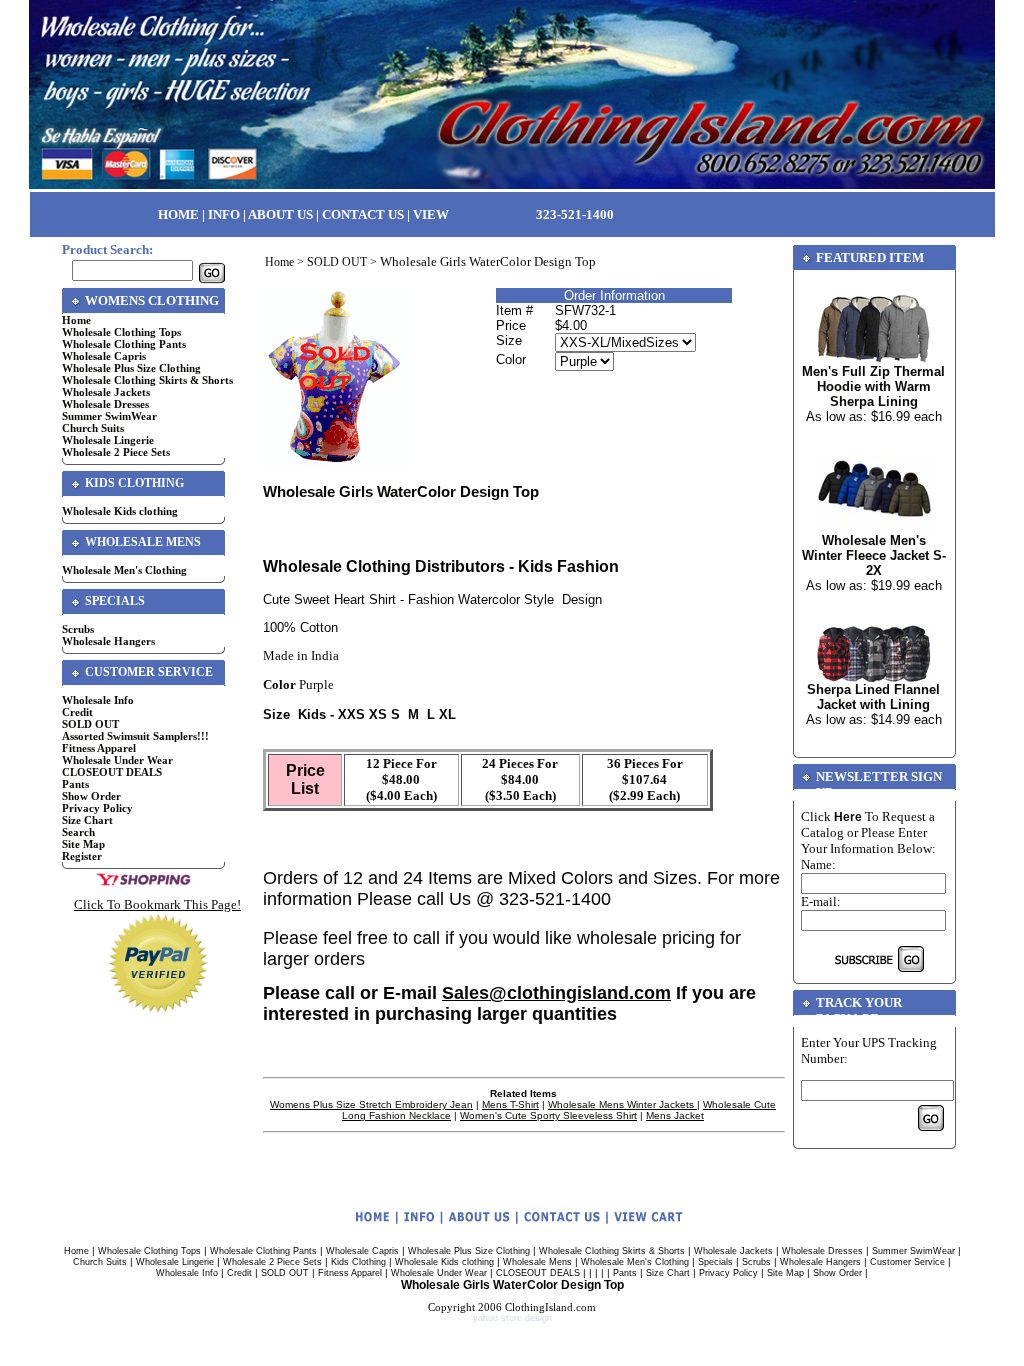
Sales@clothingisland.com (556, 993)
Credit (77, 712)
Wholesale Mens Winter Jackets (622, 1104)
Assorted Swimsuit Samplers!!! (135, 736)
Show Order (91, 796)
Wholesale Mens (537, 1262)
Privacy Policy (97, 808)
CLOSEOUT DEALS (112, 772)
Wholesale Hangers (108, 641)
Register (82, 856)
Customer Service (907, 1262)
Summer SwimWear (109, 416)
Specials (715, 1262)
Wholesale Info (98, 700)
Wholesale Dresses (105, 404)
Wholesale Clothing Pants (124, 344)
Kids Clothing (358, 1262)
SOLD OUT (90, 724)
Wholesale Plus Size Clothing (131, 368)
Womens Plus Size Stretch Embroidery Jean (371, 1104)
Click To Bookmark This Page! (157, 904)
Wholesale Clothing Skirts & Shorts (147, 380)
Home (76, 320)
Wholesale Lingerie (108, 440)
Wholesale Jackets (106, 392)
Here (848, 817)
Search (78, 832)
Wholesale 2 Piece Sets (116, 452)
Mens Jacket (675, 1115)
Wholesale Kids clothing (120, 511)
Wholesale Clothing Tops (121, 332)
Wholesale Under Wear (117, 760)
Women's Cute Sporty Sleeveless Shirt (548, 1115)
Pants (75, 784)
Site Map (83, 844)
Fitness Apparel (99, 748)
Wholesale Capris (104, 356)
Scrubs (78, 629)
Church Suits (93, 428)
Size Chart (87, 820)
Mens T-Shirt (510, 1104)
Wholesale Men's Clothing (124, 570)
